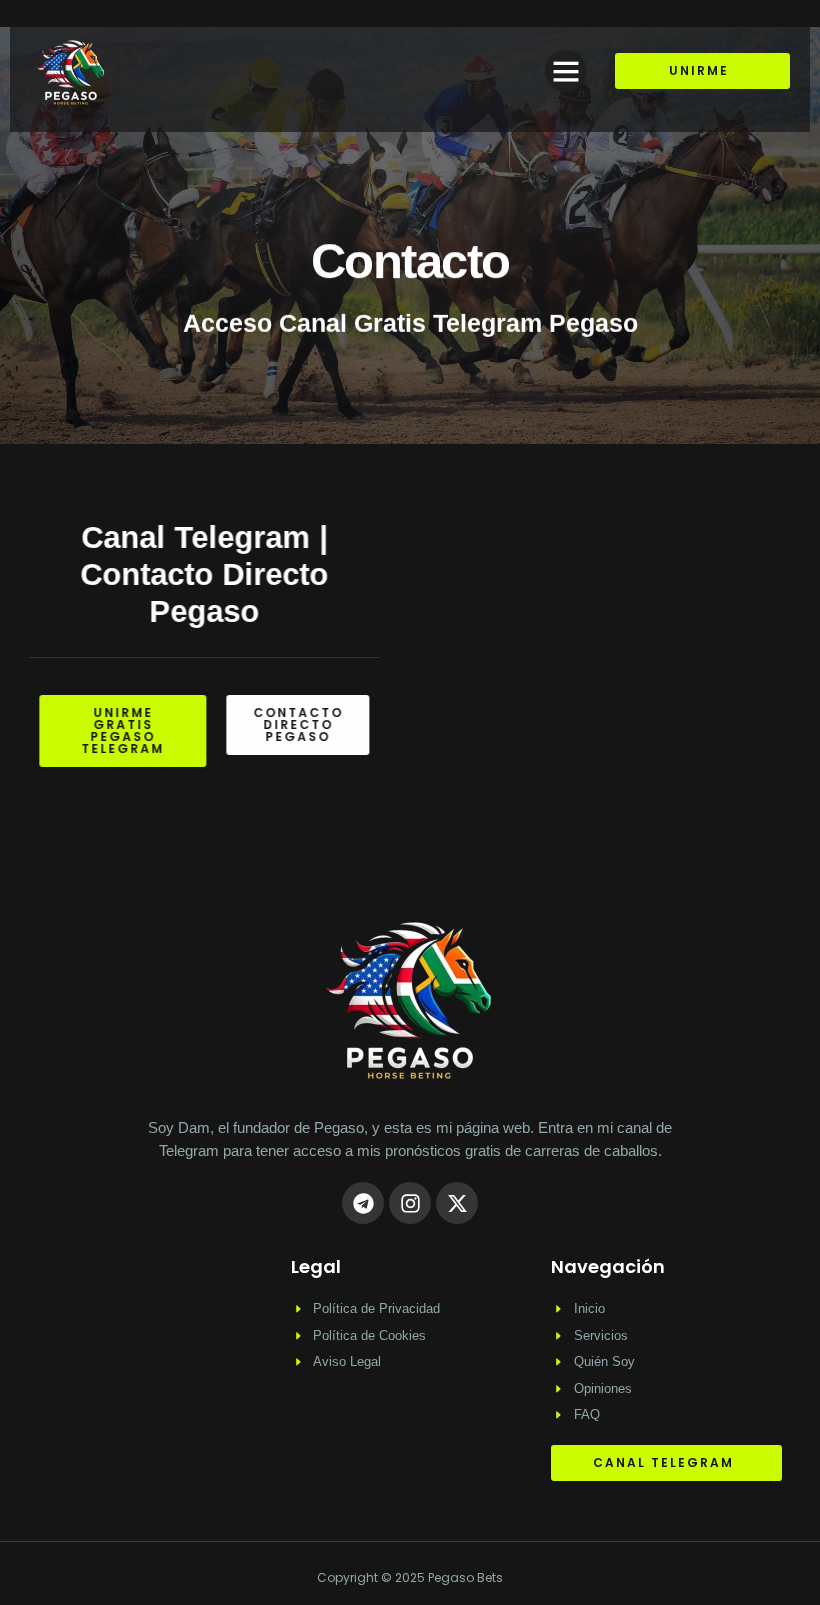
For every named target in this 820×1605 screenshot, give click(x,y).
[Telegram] (363, 1203)
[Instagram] (410, 1203)
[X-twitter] (457, 1203)
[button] (566, 71)
